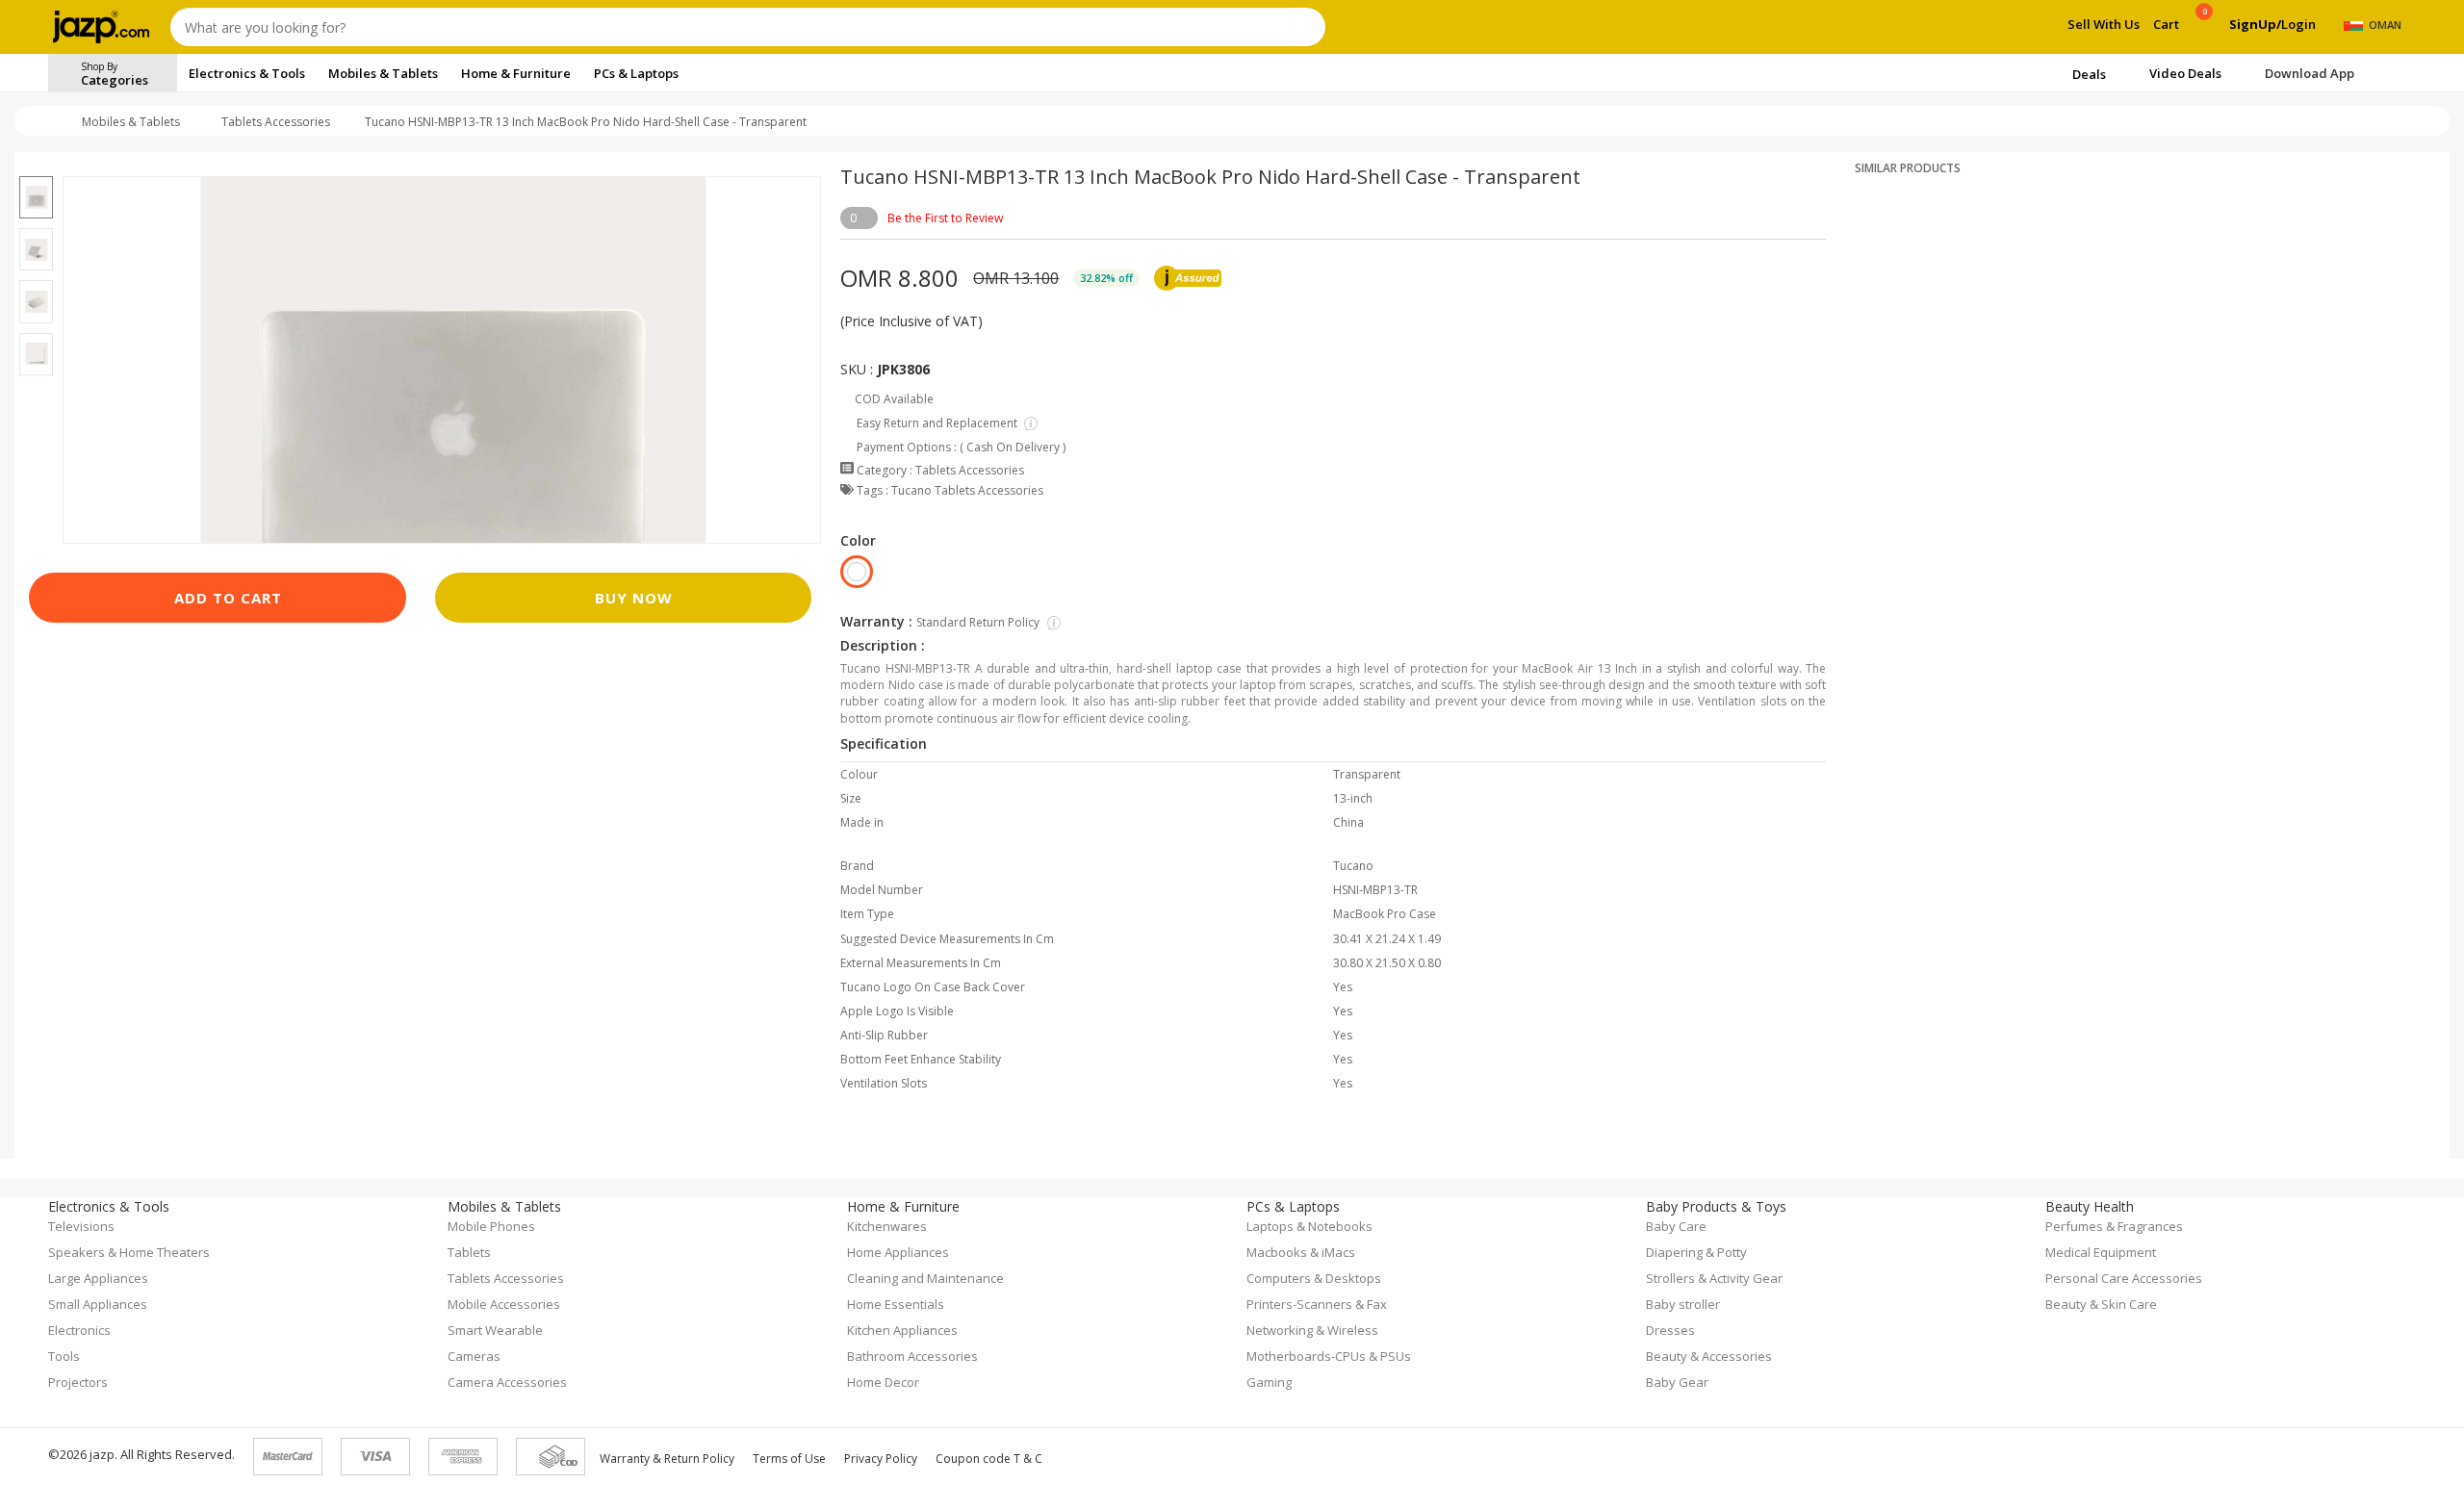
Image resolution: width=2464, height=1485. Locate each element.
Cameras (474, 1356)
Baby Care (1676, 1226)
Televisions (81, 1226)
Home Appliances (898, 1252)
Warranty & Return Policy (667, 1459)
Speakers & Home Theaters (129, 1252)
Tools (64, 1356)
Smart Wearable (495, 1330)
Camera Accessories (507, 1382)
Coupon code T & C (989, 1459)
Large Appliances (98, 1278)
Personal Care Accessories (2124, 1278)
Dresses (1670, 1330)
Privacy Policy (881, 1459)
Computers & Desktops (1314, 1278)
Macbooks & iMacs (1301, 1252)
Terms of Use (789, 1459)
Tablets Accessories (276, 122)
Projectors (78, 1382)
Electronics (79, 1330)
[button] (36, 165)
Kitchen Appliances (902, 1330)
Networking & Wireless (1312, 1330)
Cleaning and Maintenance (925, 1278)
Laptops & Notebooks (1309, 1226)
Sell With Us (2104, 24)
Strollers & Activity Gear (1714, 1278)
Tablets (469, 1252)
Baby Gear (1677, 1382)
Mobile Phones (491, 1226)
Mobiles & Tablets (131, 122)
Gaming (1269, 1382)
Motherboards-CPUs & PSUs (1329, 1356)
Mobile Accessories (504, 1304)
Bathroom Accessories (912, 1356)
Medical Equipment (2101, 1252)
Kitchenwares (887, 1226)
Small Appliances (98, 1304)
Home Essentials (896, 1304)
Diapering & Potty (1696, 1252)
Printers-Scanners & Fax (1317, 1304)
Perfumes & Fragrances (2114, 1226)
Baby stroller (1683, 1304)
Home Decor (883, 1382)
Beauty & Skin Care (2101, 1304)
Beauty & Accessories (1709, 1356)
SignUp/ (2255, 24)
